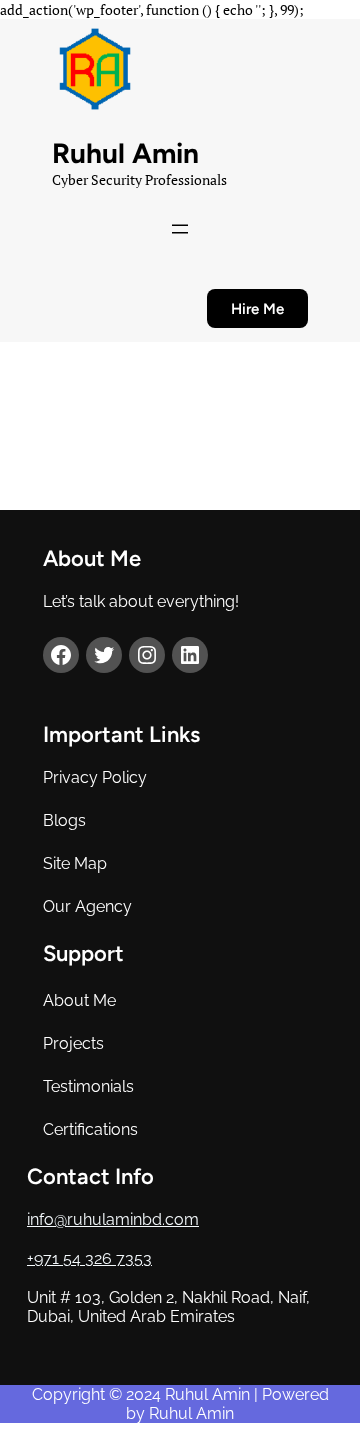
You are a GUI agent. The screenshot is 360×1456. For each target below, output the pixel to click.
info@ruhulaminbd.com (113, 1219)
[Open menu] (180, 229)
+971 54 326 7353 (89, 1258)
